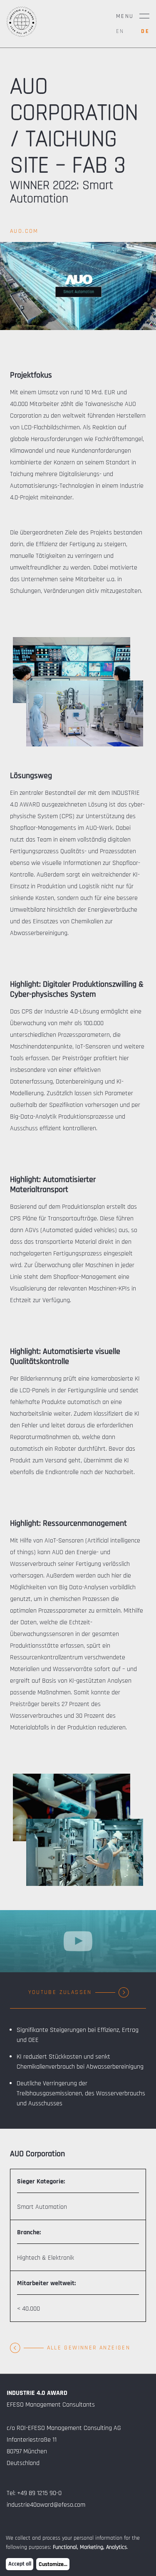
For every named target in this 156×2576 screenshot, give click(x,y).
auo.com (24, 231)
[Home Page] (22, 35)
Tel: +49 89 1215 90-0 (34, 2493)
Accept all (20, 2564)
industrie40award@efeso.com (46, 2505)
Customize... (53, 2564)
